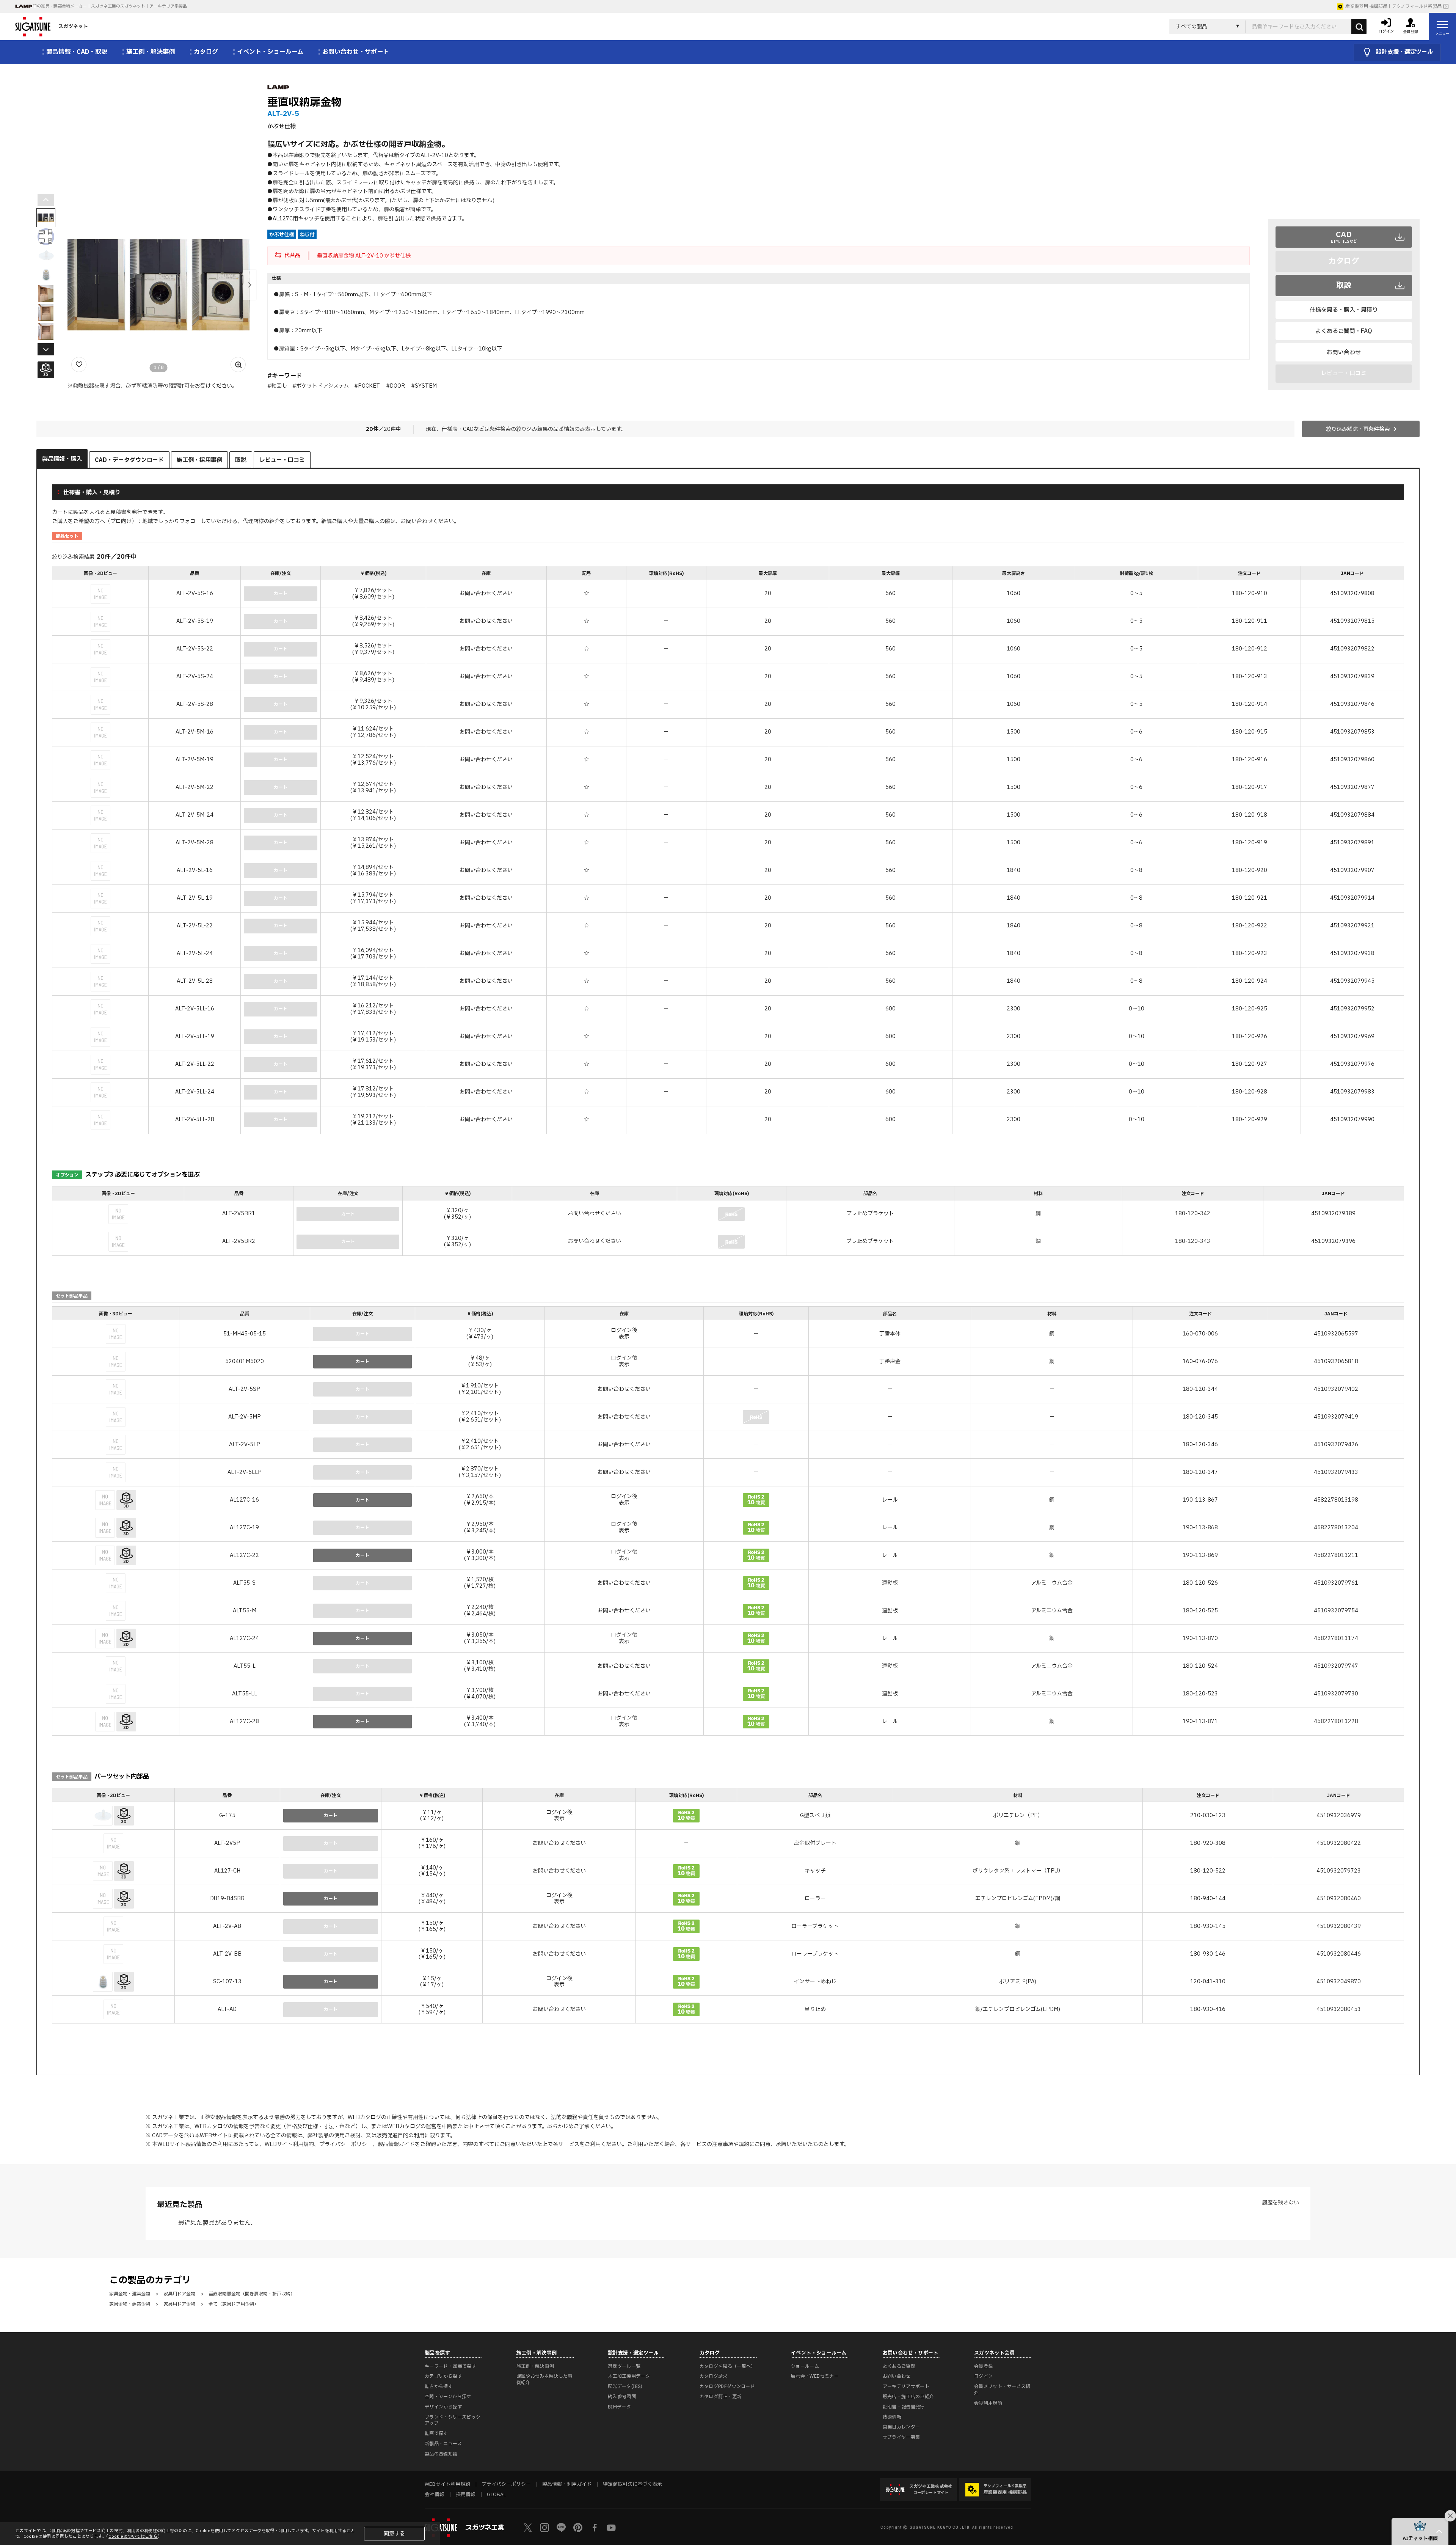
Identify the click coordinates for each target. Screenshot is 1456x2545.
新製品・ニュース (443, 2444)
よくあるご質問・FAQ (1344, 331)
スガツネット (73, 27)
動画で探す (436, 2433)
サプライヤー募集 (901, 2437)
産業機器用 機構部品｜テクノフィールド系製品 (1393, 6)
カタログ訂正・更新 (721, 2397)
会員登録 (983, 2366)
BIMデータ (619, 2407)
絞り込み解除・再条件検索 (1358, 429)
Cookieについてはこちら (133, 2536)
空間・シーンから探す (448, 2397)
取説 (1344, 286)
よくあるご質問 (899, 2366)
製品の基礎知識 (441, 2454)
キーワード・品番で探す (450, 2366)
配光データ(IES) (625, 2386)
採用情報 (466, 2495)
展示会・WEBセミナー (815, 2376)
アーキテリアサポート (906, 2386)
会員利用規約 (988, 2403)
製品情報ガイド (396, 2144)
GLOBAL (496, 2495)
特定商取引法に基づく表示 (632, 2484)
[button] (249, 285)
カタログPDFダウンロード (727, 2386)
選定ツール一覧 (624, 2366)
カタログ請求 (714, 2376)
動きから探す (439, 2386)
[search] (1359, 27)
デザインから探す (443, 2407)
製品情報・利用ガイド (567, 2484)
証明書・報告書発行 (904, 2407)
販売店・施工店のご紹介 (908, 2397)
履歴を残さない (1280, 2203)
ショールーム (805, 2366)
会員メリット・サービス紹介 (1002, 2390)
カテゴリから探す (443, 2376)
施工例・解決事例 (535, 2366)
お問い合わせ (1344, 353)
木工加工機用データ (629, 2376)
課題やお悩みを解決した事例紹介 (544, 2379)
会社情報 (435, 2495)
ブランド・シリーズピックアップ (453, 2420)
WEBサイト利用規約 (289, 2144)
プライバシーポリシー (346, 2144)
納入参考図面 (622, 2397)
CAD (1344, 237)
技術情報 (892, 2417)
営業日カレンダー (901, 2427)
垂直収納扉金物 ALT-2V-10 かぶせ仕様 (364, 256)
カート (362, 1362)
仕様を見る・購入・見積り (1344, 310)
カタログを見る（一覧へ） (728, 2366)
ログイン (983, 2376)
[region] (728, 851)
